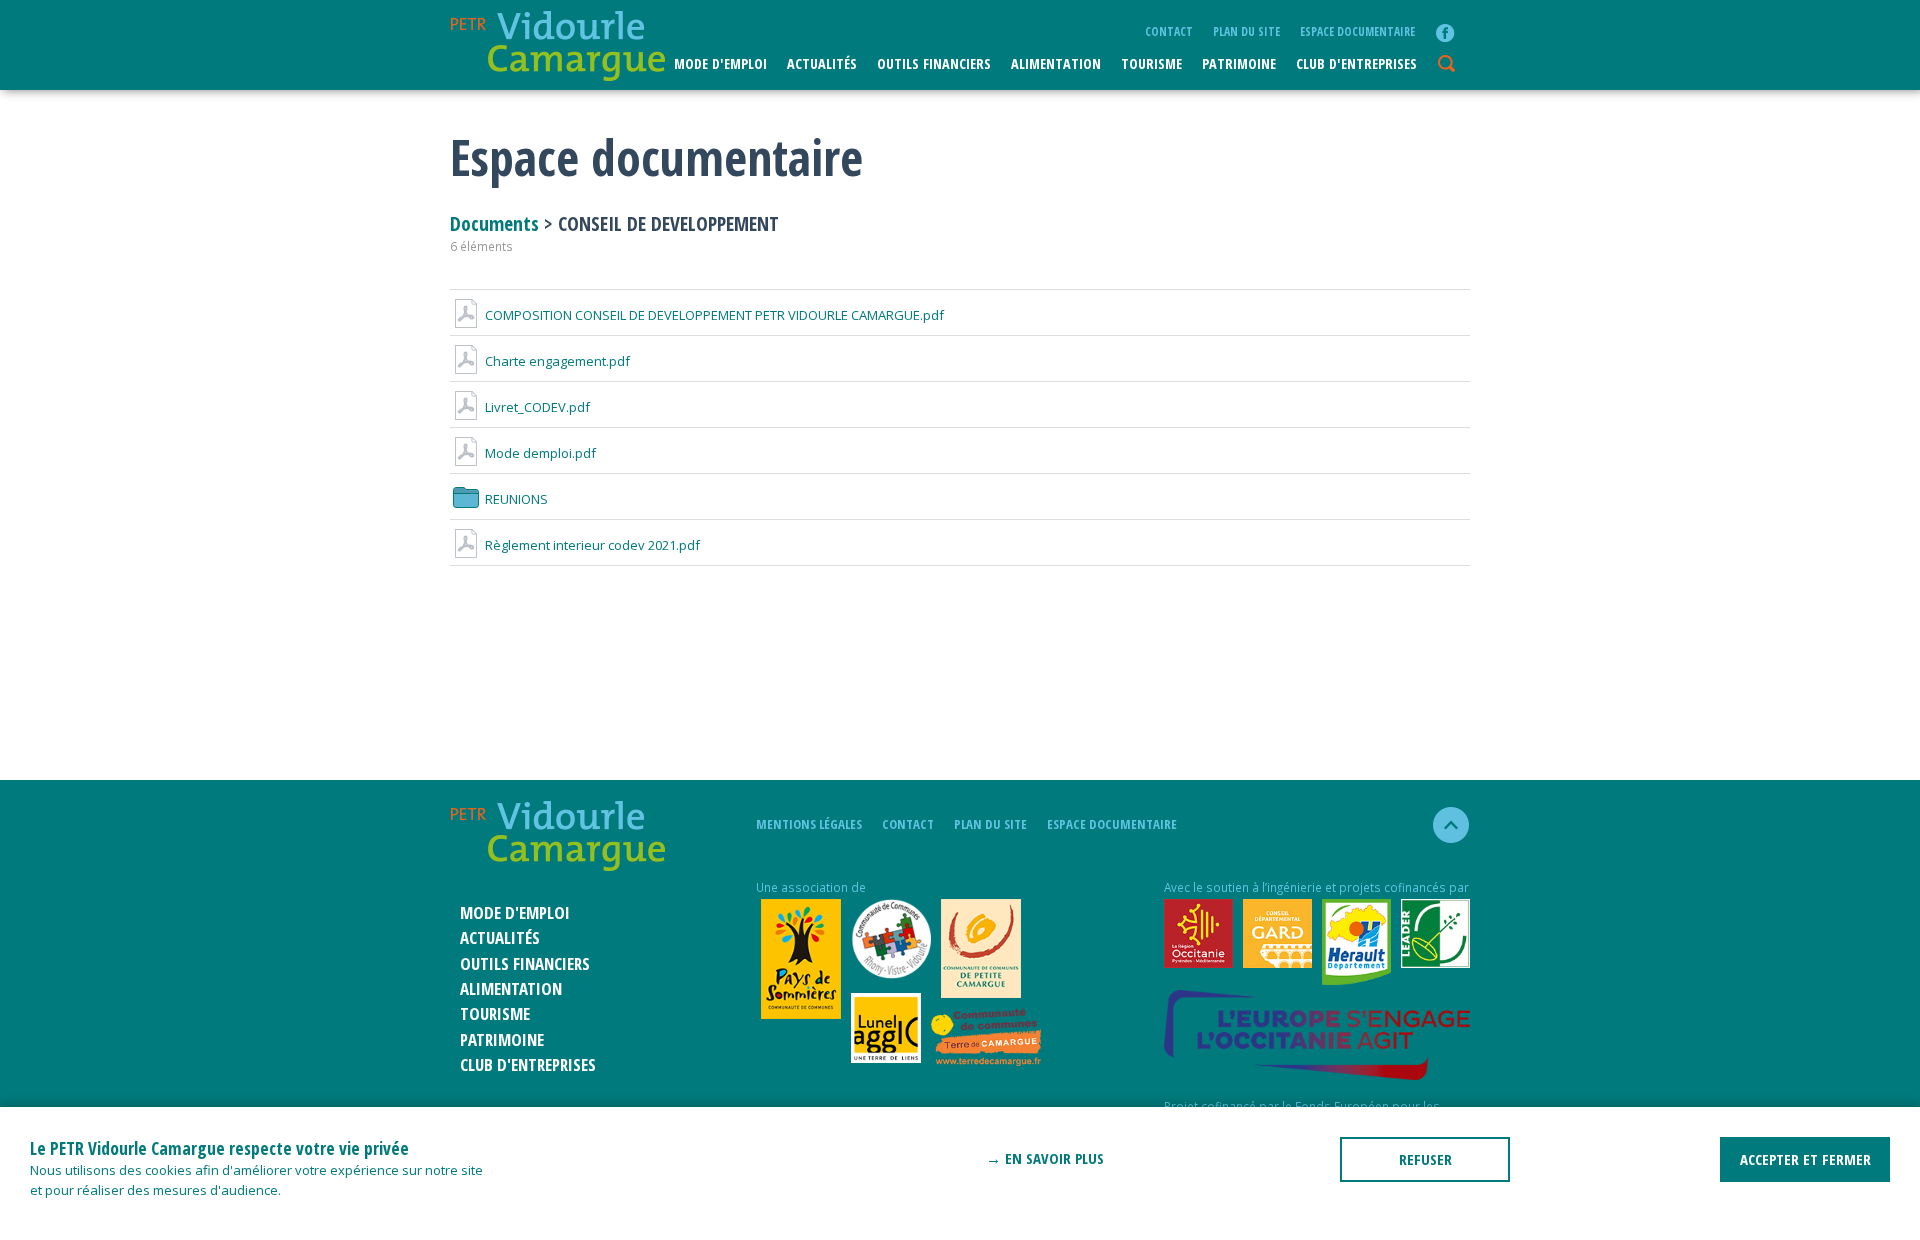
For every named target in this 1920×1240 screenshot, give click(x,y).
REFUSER (1425, 1159)
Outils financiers (934, 63)
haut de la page (1442, 825)
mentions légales (809, 824)
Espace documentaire (1357, 31)
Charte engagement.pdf (557, 361)
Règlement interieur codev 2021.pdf (592, 545)
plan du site (1246, 31)
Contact (1169, 31)
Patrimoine (1239, 63)
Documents (497, 223)
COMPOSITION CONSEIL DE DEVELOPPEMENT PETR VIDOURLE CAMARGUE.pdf (714, 315)
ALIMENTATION (1056, 63)
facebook (1445, 33)
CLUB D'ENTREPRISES (1356, 63)
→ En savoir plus (1045, 1158)
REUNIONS (516, 499)
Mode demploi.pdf (540, 453)
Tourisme (1151, 63)
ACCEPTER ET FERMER (1805, 1159)
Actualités (822, 63)
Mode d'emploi (720, 63)
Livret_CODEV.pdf (537, 407)
